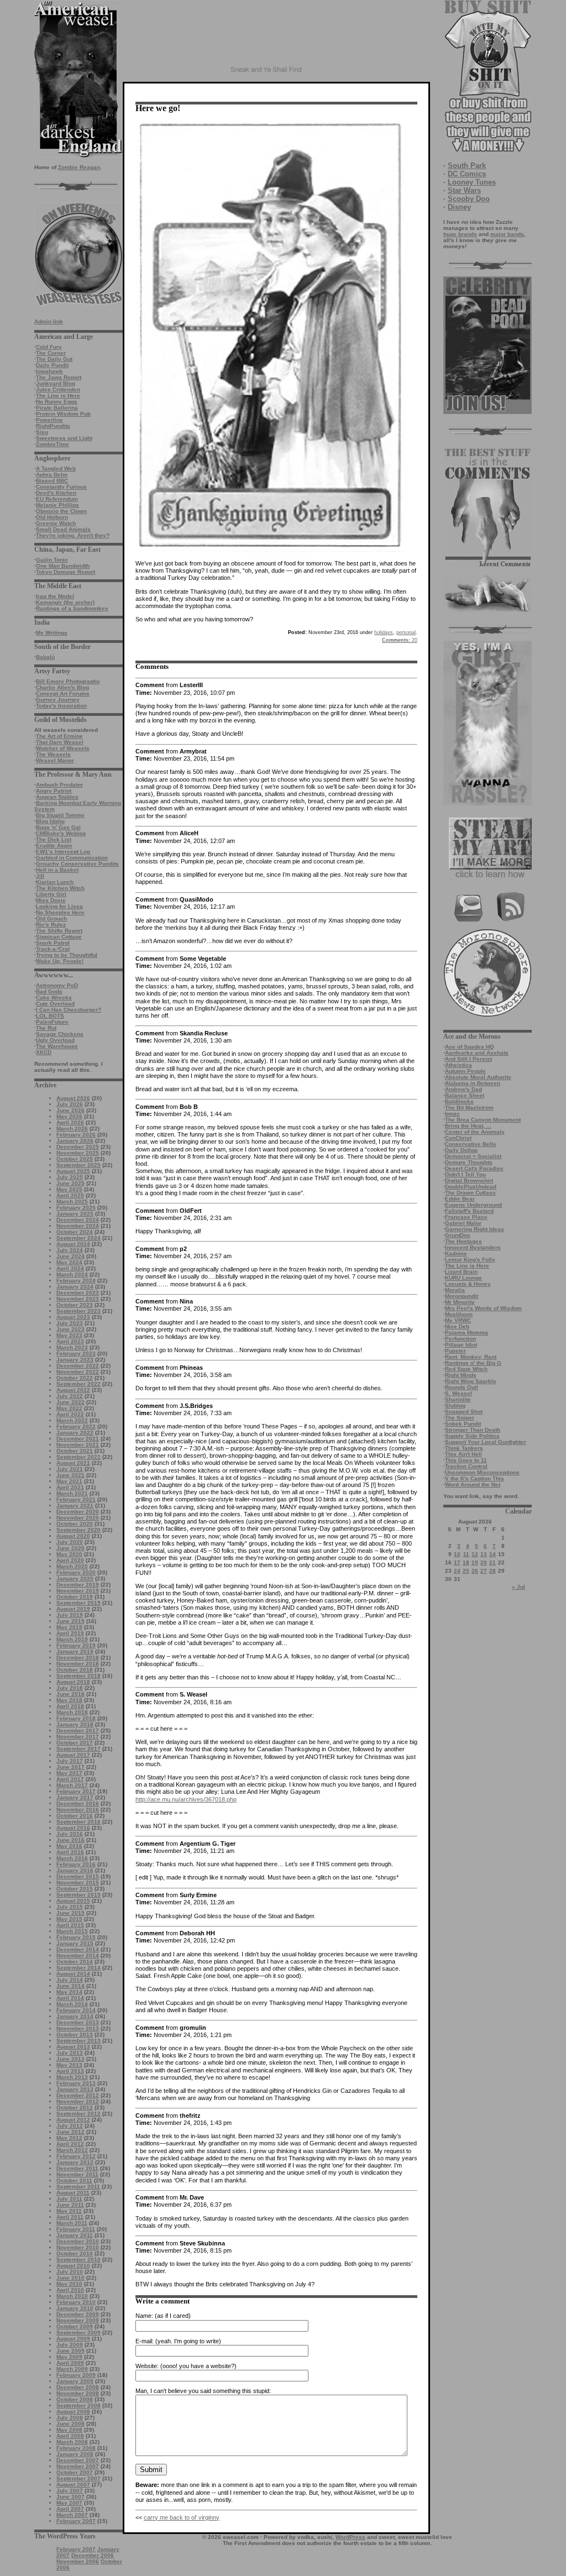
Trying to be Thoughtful (67, 955)
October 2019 (75, 1597)
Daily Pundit (52, 365)
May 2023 (69, 1335)
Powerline (49, 420)
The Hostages (463, 1241)
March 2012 (72, 2150)
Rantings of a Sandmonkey (72, 608)
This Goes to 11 (466, 1460)
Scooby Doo (469, 199)
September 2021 (78, 1457)
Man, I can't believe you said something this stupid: (203, 2391)
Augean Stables (57, 797)
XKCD (44, 1052)
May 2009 (69, 2357)
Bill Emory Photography (68, 681)
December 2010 (78, 2241)
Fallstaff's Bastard (469, 1211)
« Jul (518, 1587)
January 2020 (75, 1578)
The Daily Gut (54, 359)
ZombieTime (53, 444)
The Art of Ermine (59, 736)
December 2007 (78, 2460)
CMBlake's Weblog (61, 833)
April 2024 (70, 1268)
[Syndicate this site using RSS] (511, 920)
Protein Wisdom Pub (63, 414)
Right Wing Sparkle (471, 1381)
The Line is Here (58, 396)
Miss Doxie (51, 900)
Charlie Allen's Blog (62, 687)
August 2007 (73, 2485)
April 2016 (70, 1852)
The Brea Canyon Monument (483, 1120)
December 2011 (77, 2168)
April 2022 (70, 1414)
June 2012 (70, 2132)
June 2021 (70, 1475)
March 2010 (72, 2296)
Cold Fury (49, 347)
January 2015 (75, 1943)
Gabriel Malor (463, 1223)
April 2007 (70, 2509)
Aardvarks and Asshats (477, 1053)
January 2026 (75, 1141)
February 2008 (76, 2448)
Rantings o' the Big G (473, 1363)
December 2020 (78, 1512)
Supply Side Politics (472, 1436)
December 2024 (78, 1220)
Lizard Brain (461, 1272)
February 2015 (76, 1937)
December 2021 (78, 1439)
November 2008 (78, 2393)
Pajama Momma (467, 1332)
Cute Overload (55, 1004)
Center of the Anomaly (475, 1132)
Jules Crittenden (58, 389)
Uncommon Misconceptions (482, 1472)
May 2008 (69, 2430)
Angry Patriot (54, 791)
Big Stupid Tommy (60, 815)
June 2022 (70, 1402)
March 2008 (72, 2442)
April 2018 (70, 1706)
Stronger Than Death (473, 1430)
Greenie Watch (56, 523)
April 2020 (70, 1560)
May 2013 (69, 2065)
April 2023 (70, 1341)
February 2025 (76, 1208)
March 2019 (72, 1639)
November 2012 (78, 2101)
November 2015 (78, 1883)
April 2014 (70, 1998)
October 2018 (75, 1670)
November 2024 (78, 1226)
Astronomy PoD (57, 985)
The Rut (46, 1028)
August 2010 (73, 2266)
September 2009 (78, 2332)
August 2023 (73, 1317)
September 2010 (78, 2260)
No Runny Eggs (57, 402)
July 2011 (69, 2199)
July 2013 (70, 2053)
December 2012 (78, 2095)
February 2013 (76, 2083)
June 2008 (70, 2424)
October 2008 (75, 2399)
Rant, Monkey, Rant (471, 1357)
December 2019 (78, 1585)
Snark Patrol (53, 943)
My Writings (52, 633)
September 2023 (78, 1311)
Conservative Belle (471, 1144)
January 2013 (75, 2089)
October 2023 (75, 1305)
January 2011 (75, 2235)
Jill (40, 876)
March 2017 (72, 1785)
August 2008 (73, 2412)
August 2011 (73, 2193)
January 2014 (75, 2016)
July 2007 (70, 2491)
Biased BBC (52, 481)
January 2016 (75, 1870)
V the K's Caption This (475, 1478)
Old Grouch (51, 918)
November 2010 (78, 2247)
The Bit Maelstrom (469, 1108)
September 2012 (78, 2114)
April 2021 (70, 1487)
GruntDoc (458, 1235)
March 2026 (72, 1129)
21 (492, 1562)
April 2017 (70, 1779)
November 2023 (78, 1299)
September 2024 (78, 1238)
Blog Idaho (50, 821)
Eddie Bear (460, 1199)
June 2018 (70, 1694)
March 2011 (72, 2223)
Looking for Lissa (59, 906)
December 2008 (78, 2387)
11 (466, 1554)
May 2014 (69, 1992)
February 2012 (76, 2156)
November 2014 (78, 1955)
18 (466, 1562)
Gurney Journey (58, 700)
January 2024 (75, 1287)
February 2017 (76, 1791)
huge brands (460, 234)
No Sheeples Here (60, 912)
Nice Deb (457, 1326)
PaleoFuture (52, 1022)
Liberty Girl (51, 894)
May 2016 (69, 1846)
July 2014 (70, 1980)
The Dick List (54, 839)
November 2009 (78, 2320)
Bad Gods (49, 991)
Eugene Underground (473, 1205)
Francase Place (466, 1217)
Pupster (455, 1351)
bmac (452, 1114)
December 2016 (78, 1803)
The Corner (51, 353)
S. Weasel (458, 1393)
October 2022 (75, 1378)
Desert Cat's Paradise (474, 1168)
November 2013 (78, 2028)
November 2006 (78, 2561)
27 (484, 1571)
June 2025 (70, 1183)
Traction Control (466, 1466)
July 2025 (70, 1177)
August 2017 (73, 1755)
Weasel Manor (55, 760)
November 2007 (78, 2466)
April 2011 (70, 2217)
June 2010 (70, 2278)
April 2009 (70, 2363)
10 (457, 1554)
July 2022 (70, 1396)
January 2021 (75, 1506)
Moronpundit (462, 1296)
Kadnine (456, 1253)
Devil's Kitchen (56, 493)
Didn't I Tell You (465, 1174)
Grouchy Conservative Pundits (77, 864)
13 (484, 1554)
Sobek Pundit (463, 1424)
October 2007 (75, 2472)
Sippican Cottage (59, 937)
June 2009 (70, 2351)
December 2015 (78, 1876)
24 (457, 1571)
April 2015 (70, 1925)
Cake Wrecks (54, 998)
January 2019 (75, 1651)
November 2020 (78, 1518)
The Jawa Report (59, 377)
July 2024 (70, 1250)
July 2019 (70, 1615)
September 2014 (78, 1968)
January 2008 (75, 2454)
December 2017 (78, 1731)
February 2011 (76, 2229)
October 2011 (74, 2180)
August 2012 (73, 2120)
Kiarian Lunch (55, 882)
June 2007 (70, 2497)
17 (457, 1562)
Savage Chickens (60, 1034)
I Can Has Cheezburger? (69, 1010)
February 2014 (76, 2010)
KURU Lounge (463, 1278)
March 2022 (72, 1420)
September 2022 (78, 1384)
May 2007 (69, 2503)
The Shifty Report (59, 931)
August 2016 (73, 1828)
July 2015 (70, 1907)
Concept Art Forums (63, 693)
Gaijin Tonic (52, 560)
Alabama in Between (473, 1083)
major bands (507, 234)
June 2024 (70, 1256)
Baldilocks (459, 1101)
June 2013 (70, 2059)
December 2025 (78, 1147)
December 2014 (78, 1949)
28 (492, 1571)
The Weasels (53, 754)
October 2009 (75, 2326)
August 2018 (73, 1682)
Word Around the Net (473, 1485)
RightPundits (53, 426)
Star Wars (464, 190)
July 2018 (70, 1688)
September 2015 (78, 1895)
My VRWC (458, 1320)
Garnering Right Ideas (475, 1229)
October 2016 (75, 1816)
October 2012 (75, 2108)
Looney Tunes (472, 182)
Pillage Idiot (461, 1345)
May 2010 (69, 2284)
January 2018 (75, 1724)
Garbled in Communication (72, 858)
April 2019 (70, 1633)
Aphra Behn (52, 475)
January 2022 (75, 1433)
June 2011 (70, 2205)
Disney (459, 207)
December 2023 (78, 1293)
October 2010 (75, 2253)
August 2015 (73, 1901)
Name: (144, 2316)
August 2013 (73, 2047)
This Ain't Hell (463, 1454)
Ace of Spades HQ (470, 1047)
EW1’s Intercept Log (63, 852)
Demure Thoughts (469, 1162)
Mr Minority (460, 1302)
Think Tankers (464, 1448)
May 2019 (69, 1627)
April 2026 (70, 1122)
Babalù (45, 657)
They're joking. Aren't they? (73, 535)
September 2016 (78, 1822)
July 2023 (70, 1323)
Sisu (42, 432)
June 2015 (70, 1913)
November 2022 (78, 1372)
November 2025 (78, 1153)
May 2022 (69, 1408)
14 (492, 1554)
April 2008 (70, 2436)
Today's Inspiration (61, 706)
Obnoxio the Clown (61, 511)
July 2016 (70, 1834)
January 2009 (75, 2381)
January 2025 (75, 1214)
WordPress (350, 2537)
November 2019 (78, 1591)
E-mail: (145, 2341)
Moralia (455, 1290)
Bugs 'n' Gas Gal (58, 827)
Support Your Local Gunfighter (486, 1442)
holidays (384, 632)
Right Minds (461, 1375)
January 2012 (75, 2162)
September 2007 (78, 2478)
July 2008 (70, 2418)
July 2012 (70, 2126)
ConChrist (458, 1138)
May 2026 (69, 1116)
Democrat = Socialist (473, 1156)
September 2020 (78, 1530)
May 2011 (69, 2211)
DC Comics (467, 174)
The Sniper (460, 1418)
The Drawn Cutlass (470, 1193)
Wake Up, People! (60, 961)
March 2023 (72, 1347)
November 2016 (78, 1810)
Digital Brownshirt (469, 1180)
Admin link (49, 321)
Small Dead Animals (63, 529)
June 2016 (70, 1840)
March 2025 (72, 1201)
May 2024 (69, 1262)
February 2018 (76, 1718)
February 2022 (76, 1426)
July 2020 (70, 1542)
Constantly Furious (61, 487)
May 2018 (69, 1700)
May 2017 (69, 1773)
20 (484, 1562)
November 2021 (78, 1445)
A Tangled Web (56, 468)
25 (466, 1571)
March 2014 (72, 2004)
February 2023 (76, 1354)
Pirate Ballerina (57, 408)
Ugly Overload (55, 1040)
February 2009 (76, 2375)
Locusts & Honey (468, 1284)
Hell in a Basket (57, 870)
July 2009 (70, 2345)
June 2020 (70, 1548)
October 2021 (75, 1451)
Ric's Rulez (51, 925)
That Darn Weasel (60, 742)
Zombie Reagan (79, 167)
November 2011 (77, 2174)
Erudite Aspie (54, 845)
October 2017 (75, 1743)
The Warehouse (57, 1046)
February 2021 (76, 1499)
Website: (147, 2366)
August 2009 (73, 2339)
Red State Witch (466, 1369)
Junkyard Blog (56, 383)
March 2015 (72, 1931)
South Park (467, 166)
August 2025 (73, 1171)
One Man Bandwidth (63, 566)
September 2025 (78, 1165)
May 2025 (69, 1189)
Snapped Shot (464, 1412)
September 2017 (78, 1749)
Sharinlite (458, 1399)
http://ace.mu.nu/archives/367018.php (186, 1799)
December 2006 (93, 2555)
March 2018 (72, 1712)
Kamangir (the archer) (65, 602)
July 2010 (70, 2272)
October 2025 (75, 1159)
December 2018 (78, 1658)
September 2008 (78, 2405)
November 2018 (78, 1664)
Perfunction (460, 1339)
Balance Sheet (465, 1095)
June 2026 (70, 1110)
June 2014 (70, 1986)
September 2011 (78, 2187)
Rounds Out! (462, 1387)
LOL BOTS (50, 1016)
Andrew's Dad (463, 1089)
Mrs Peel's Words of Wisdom (483, 1308)
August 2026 (73, 1098)
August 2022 (73, 1390)
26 (475, 1571)
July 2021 (70, 1469)
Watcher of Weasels (63, 748)
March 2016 (72, 1858)
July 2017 (70, 1761)
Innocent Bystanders (473, 1247)
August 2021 (73, 1463)
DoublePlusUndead (471, 1187)
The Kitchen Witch (60, 888)
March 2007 (72, 2515)
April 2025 (70, 1195)
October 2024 (75, 1232)
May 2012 (69, 2138)
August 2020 (73, 1536)
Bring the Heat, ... (468, 1126)
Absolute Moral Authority (478, 1077)
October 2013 (75, 2035)
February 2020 (76, 1572)
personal (406, 632)
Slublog (455, 1405)
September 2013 (78, 2041)
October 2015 (75, 1889)
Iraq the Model (55, 596)
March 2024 (72, 1274)
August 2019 (73, 1609)
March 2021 (72, 1493)
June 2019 (70, 1621)
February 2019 (76, 1645)
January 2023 (75, 1360)
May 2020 (69, 1554)
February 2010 (76, 2302)
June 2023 (70, 1329)
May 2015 (69, 1919)
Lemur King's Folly (470, 1260)
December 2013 (78, 2022)
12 (475, 1554)
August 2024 (73, 1244)
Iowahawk (49, 371)
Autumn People (465, 1071)
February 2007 (76, 2521)
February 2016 (76, 1864)
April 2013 (70, 2071)
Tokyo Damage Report (65, 572)
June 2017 (70, 1767)
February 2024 (76, 1281)
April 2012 (70, 2144)
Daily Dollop (461, 1150)
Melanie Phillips (57, 505)
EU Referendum (57, 499)
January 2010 (75, 2308)
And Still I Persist (468, 1059)
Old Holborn (52, 517)
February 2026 (76, 1135)
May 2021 (69, 1481)
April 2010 (70, 2290)
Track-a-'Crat (53, 949)
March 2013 (72, 2077)
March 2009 (72, 2369)
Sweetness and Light (64, 438)
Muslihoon (459, 1314)
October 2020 (75, 1524)
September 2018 (78, 1676)
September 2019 (78, 1603)
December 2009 (78, 2314)
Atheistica (458, 1065)
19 (475, 1562)
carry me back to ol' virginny (182, 2517)
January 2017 (75, 1797)
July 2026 (70, 1104)
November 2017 (78, 1737)
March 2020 (72, 1566)
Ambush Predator (59, 785)
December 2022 (78, 1366)
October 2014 (75, 1962)
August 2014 (73, 1974)
